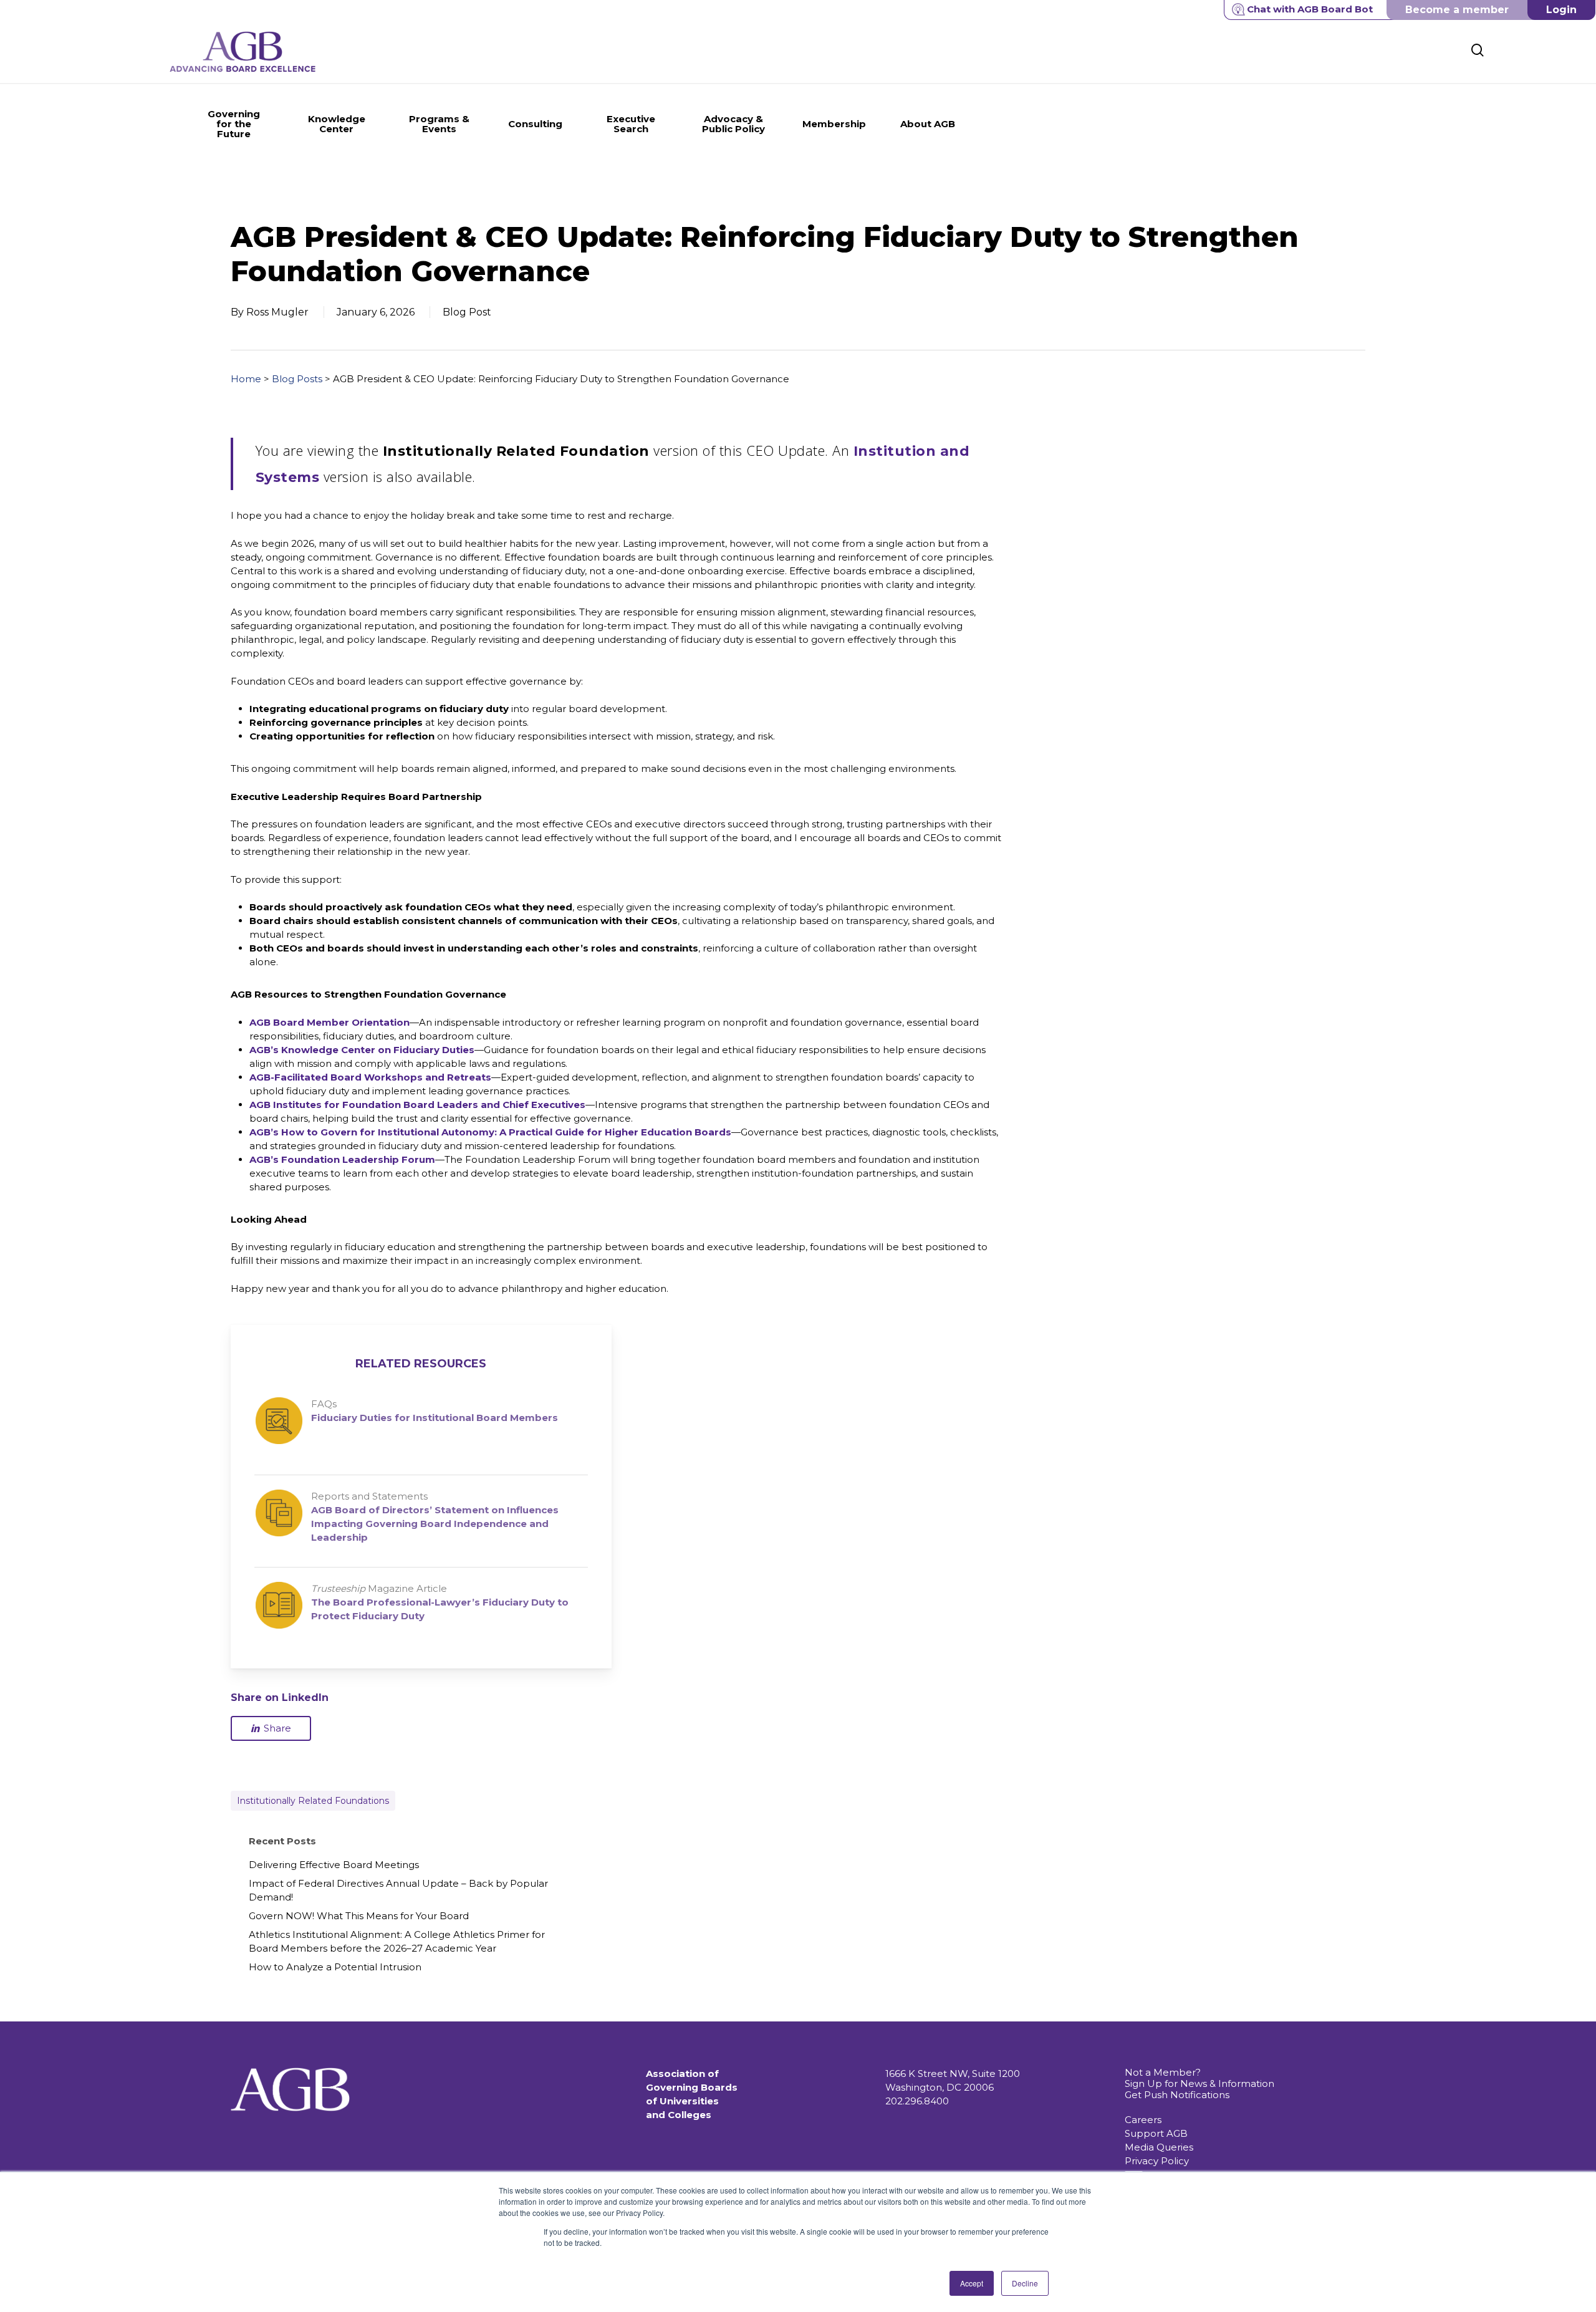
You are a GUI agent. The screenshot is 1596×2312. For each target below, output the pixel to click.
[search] (1478, 50)
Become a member (1457, 10)
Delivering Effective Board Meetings (334, 1865)
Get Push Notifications (1177, 2095)
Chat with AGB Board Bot (1310, 9)
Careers (1143, 2120)
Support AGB (1156, 2133)
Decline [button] (1025, 2283)
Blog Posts (297, 379)
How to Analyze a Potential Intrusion (335, 1967)
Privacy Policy (1157, 2161)
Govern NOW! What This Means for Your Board (359, 1916)
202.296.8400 (917, 2101)
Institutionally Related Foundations (313, 1801)
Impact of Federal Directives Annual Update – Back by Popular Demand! (398, 1890)
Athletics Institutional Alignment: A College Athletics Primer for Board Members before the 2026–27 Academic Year (397, 1941)
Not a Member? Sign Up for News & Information (1199, 2078)
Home (246, 379)
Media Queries (1159, 2147)
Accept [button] (972, 2283)
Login (1561, 10)
